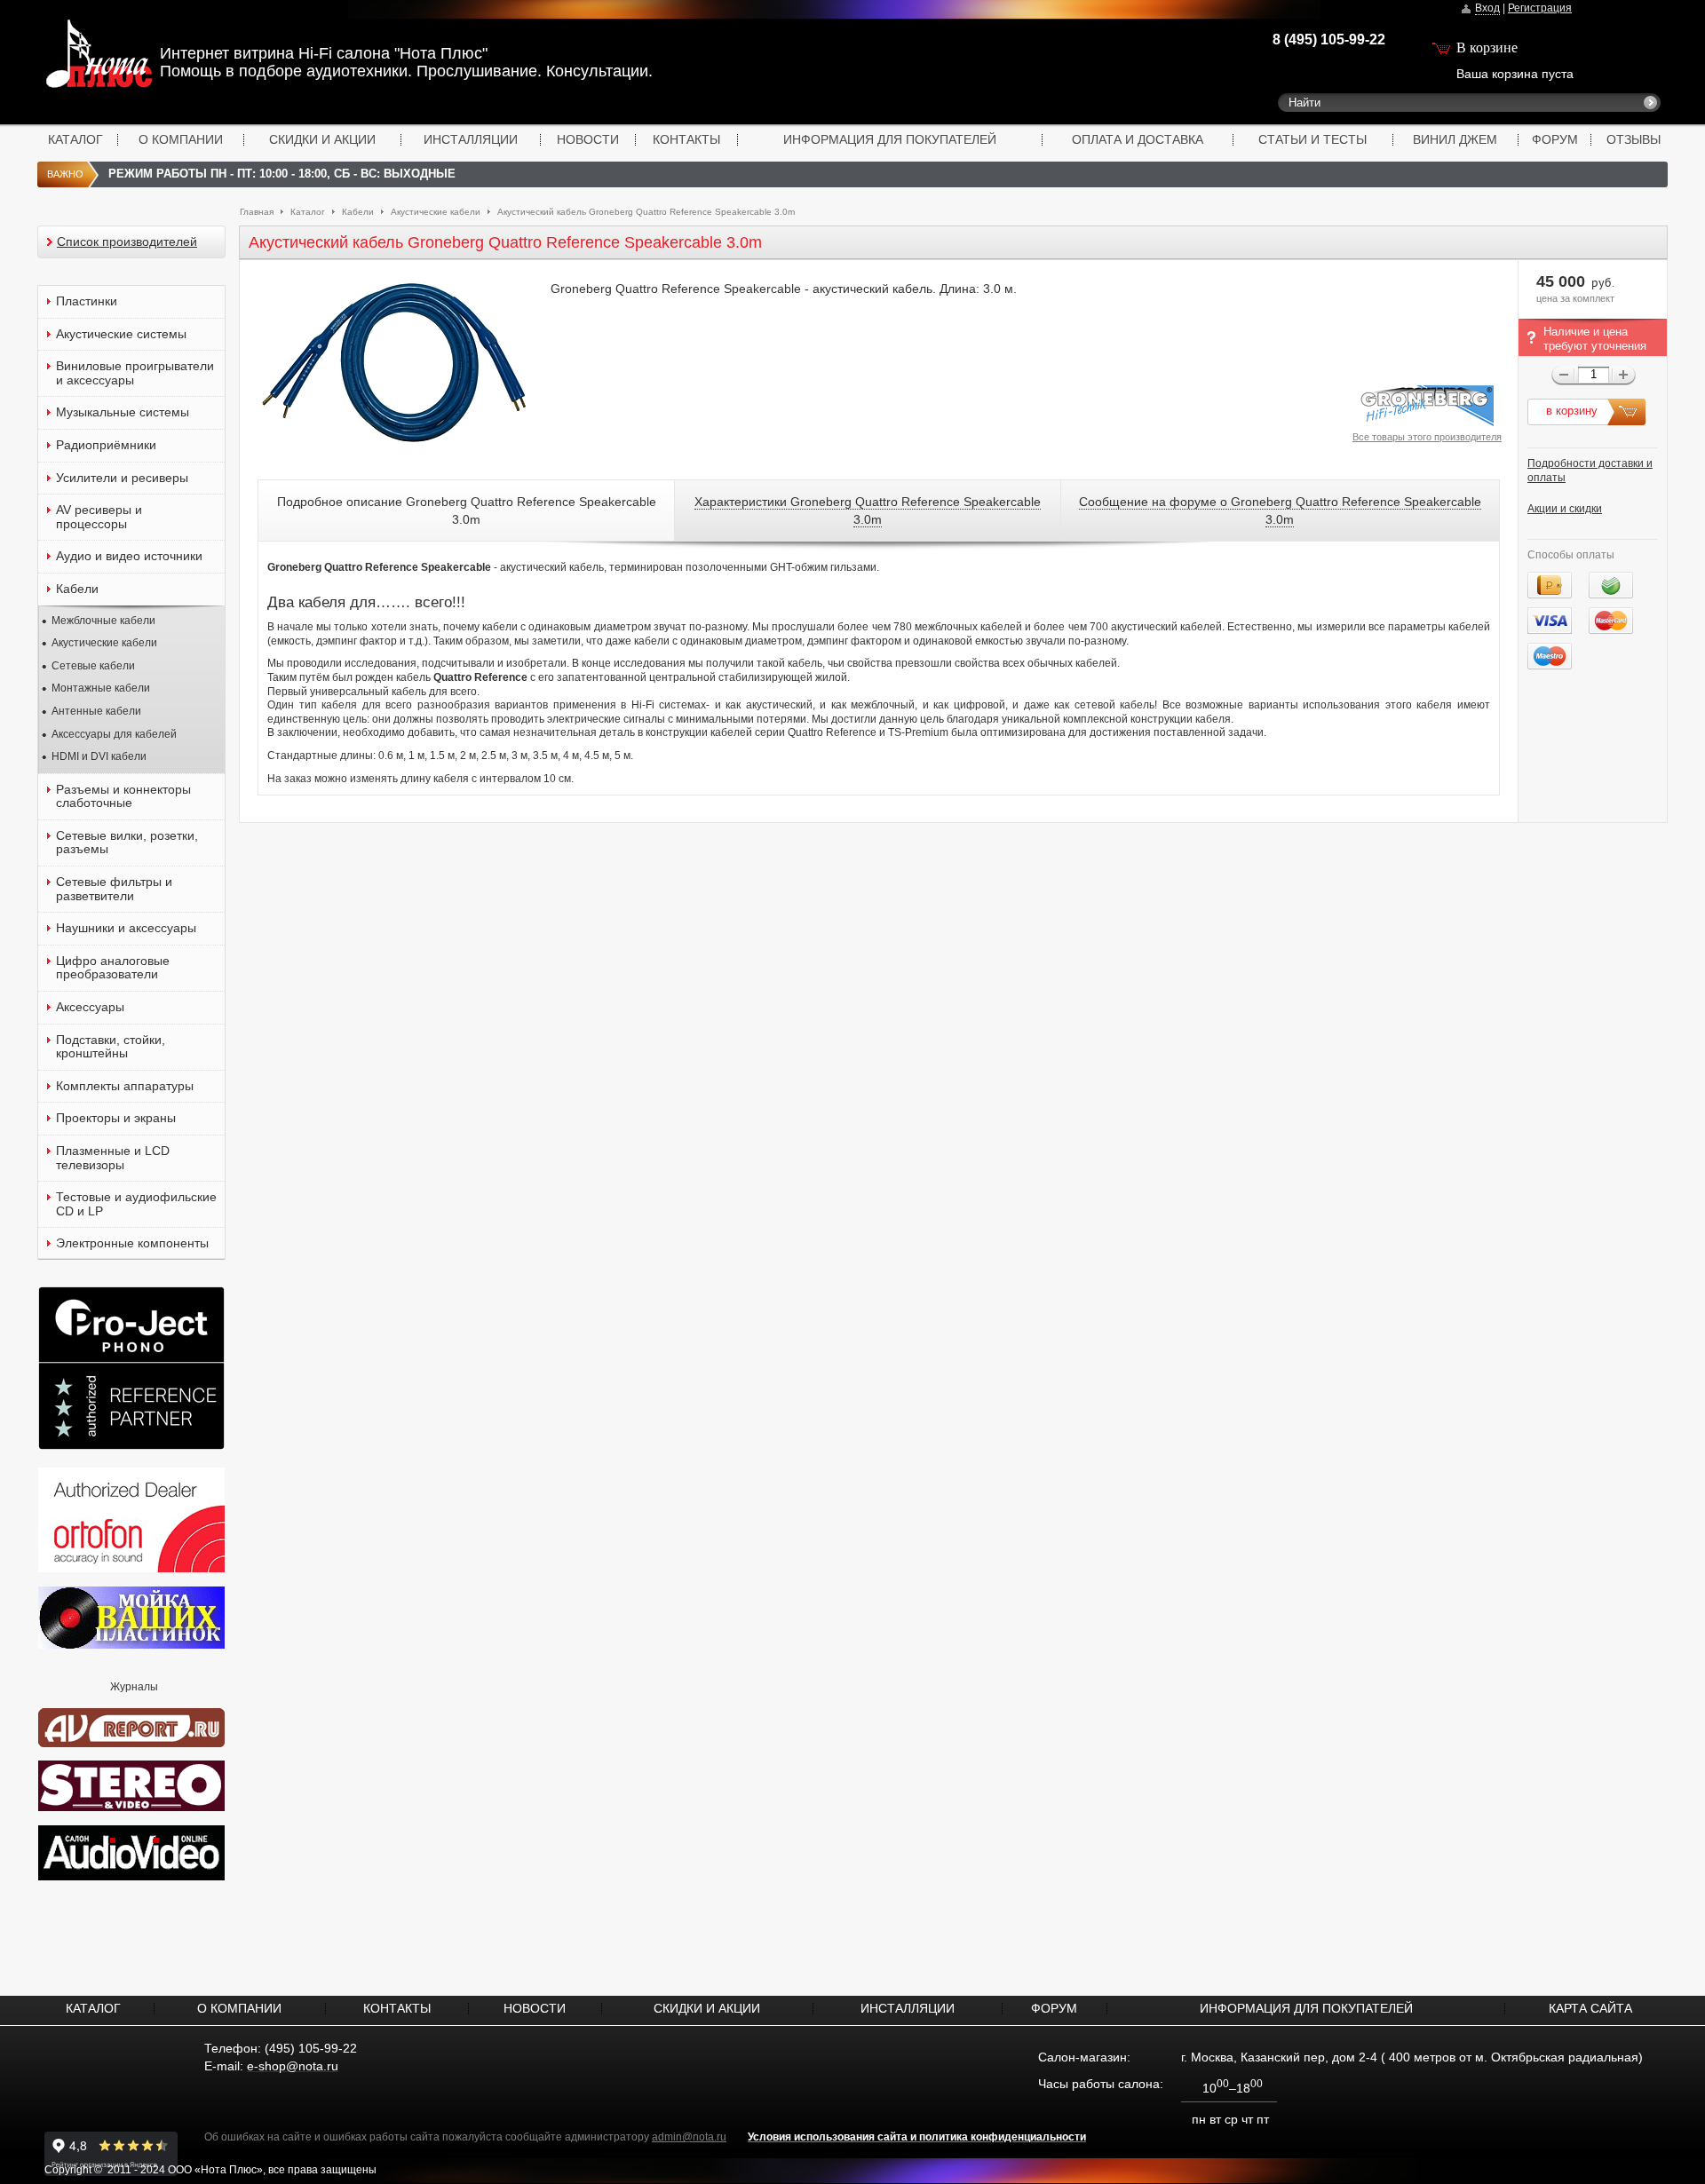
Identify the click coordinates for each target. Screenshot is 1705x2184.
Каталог (308, 212)
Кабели (358, 212)
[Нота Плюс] (75, 58)
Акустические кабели (436, 212)
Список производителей (127, 242)
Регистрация (1540, 8)
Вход (1487, 8)
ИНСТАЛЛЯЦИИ (471, 139)
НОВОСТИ (588, 139)
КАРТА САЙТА (1590, 2008)
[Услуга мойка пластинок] (131, 1645)
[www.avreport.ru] (131, 1724)
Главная (257, 212)
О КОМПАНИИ (181, 139)
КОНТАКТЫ (686, 139)
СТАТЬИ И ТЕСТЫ (1312, 139)
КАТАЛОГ (75, 139)
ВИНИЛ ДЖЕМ (1455, 139)
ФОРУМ (1555, 139)
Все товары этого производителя (1427, 437)
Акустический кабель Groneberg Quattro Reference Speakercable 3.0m (646, 212)
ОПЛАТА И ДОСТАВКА (1138, 139)
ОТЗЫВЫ (1634, 139)
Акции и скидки (1565, 509)
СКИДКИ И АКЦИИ (322, 139)
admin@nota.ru (689, 2137)
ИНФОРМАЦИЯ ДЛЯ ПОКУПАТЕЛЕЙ (890, 139)
